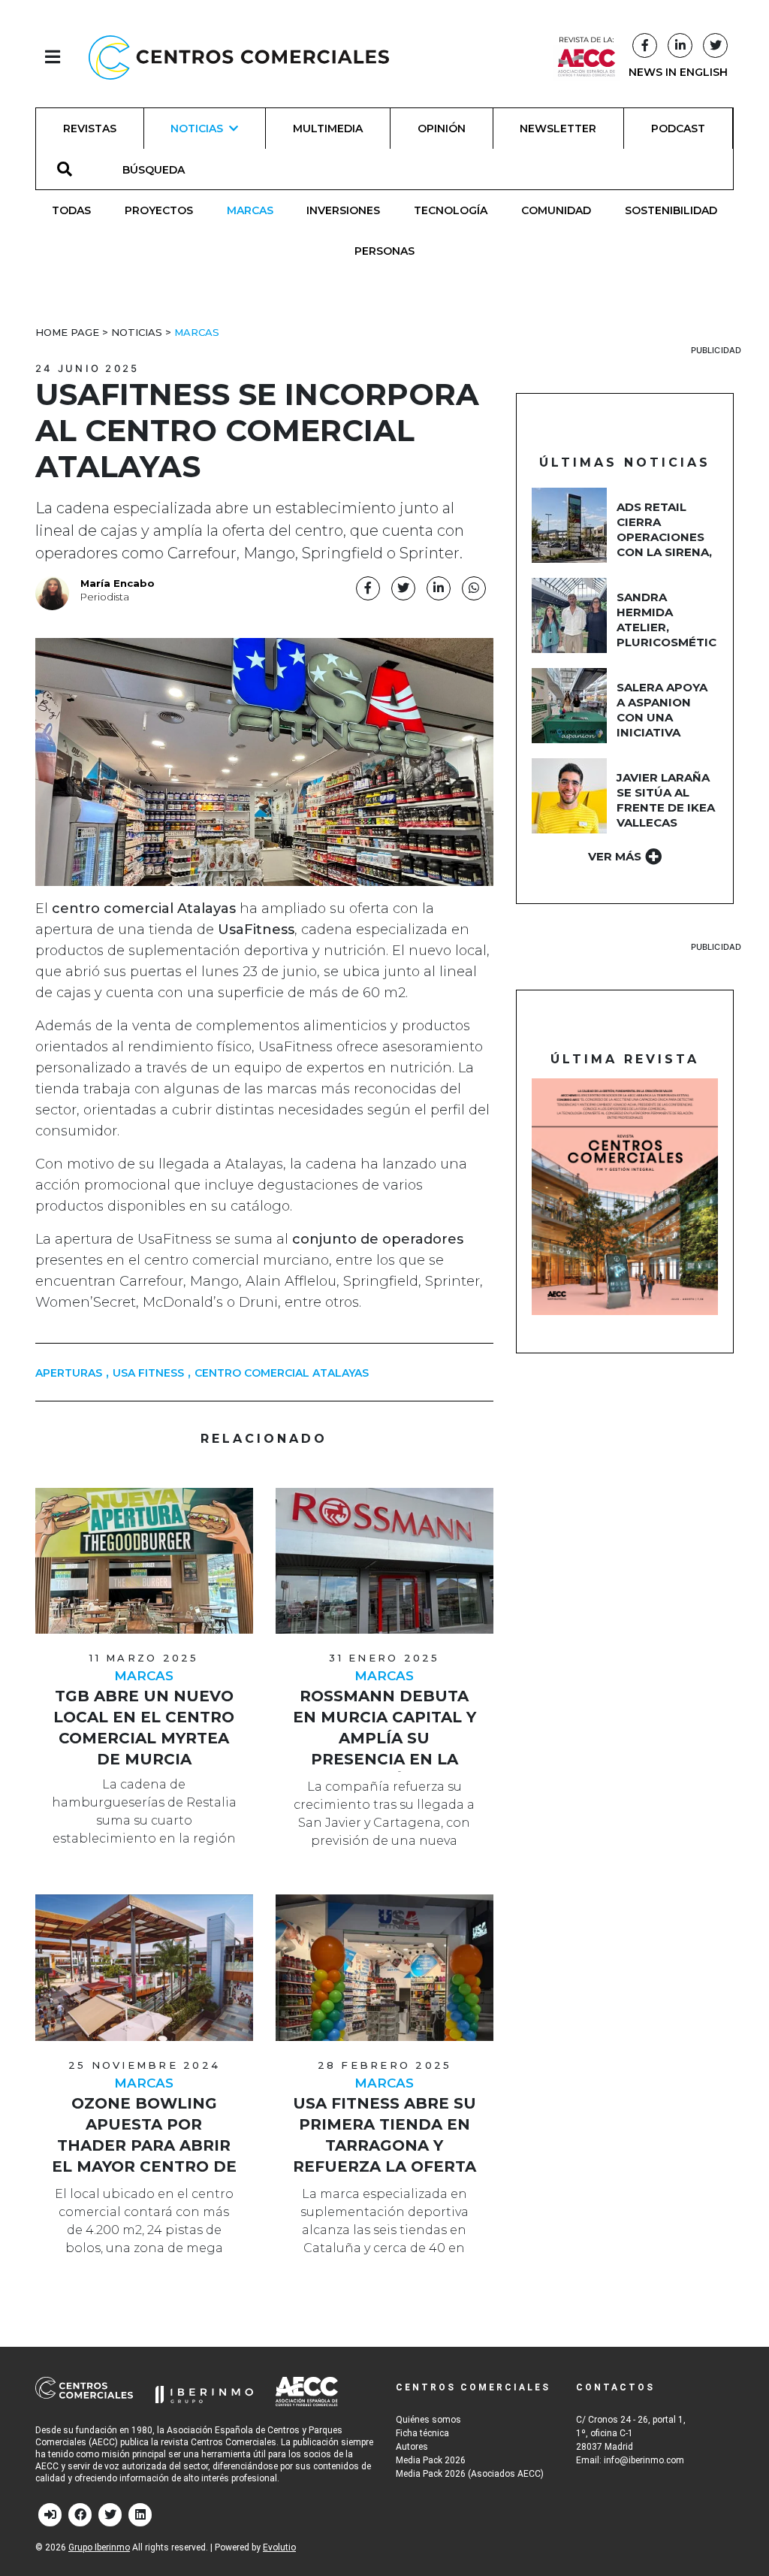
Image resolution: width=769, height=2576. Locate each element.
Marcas (250, 210)
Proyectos (159, 210)
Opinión (442, 128)
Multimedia (328, 128)
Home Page (67, 332)
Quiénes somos (428, 2420)
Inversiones (343, 210)
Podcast (678, 128)
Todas (71, 210)
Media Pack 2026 (431, 2460)
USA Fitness (148, 1373)
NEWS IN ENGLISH (678, 72)
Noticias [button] (197, 128)
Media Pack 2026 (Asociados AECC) (470, 2474)
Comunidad (556, 210)
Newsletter (558, 128)
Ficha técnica (422, 2433)
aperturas (69, 1373)
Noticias (137, 332)
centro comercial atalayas (282, 1373)
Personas (384, 251)
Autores (412, 2447)
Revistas (90, 128)
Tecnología (451, 210)
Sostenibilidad (671, 210)
